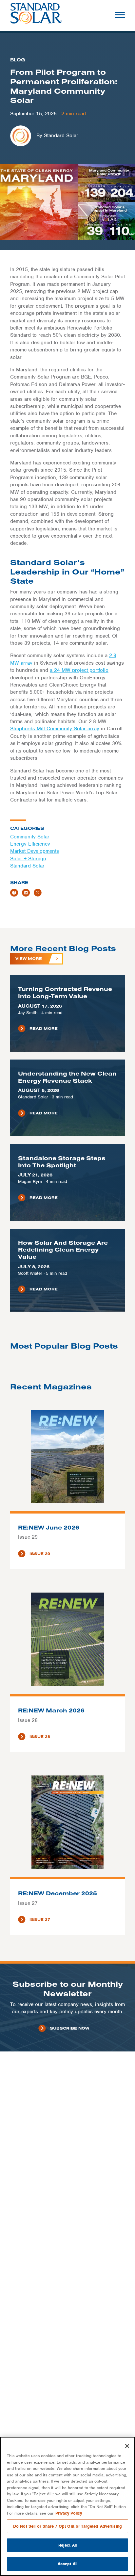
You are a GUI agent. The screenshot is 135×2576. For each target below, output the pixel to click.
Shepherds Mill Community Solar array (55, 729)
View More (29, 958)
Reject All (67, 2545)
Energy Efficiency (30, 844)
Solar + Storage (28, 859)
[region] (67, 2506)
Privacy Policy (69, 2513)
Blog (18, 60)
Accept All (67, 2564)
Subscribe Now (69, 2028)
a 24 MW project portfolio (79, 670)
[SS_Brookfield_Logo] (36, 15)
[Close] (127, 2446)
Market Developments (35, 851)
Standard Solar (27, 866)
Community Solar (30, 837)
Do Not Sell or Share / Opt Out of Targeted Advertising (67, 2526)
